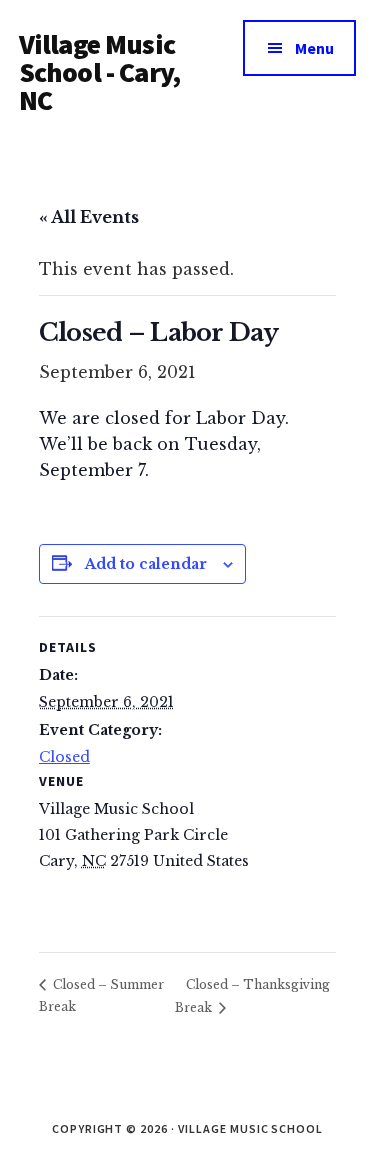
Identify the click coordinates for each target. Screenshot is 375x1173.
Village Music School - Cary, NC (99, 72)
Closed (64, 757)
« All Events (89, 217)
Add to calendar (146, 564)
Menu (314, 48)
